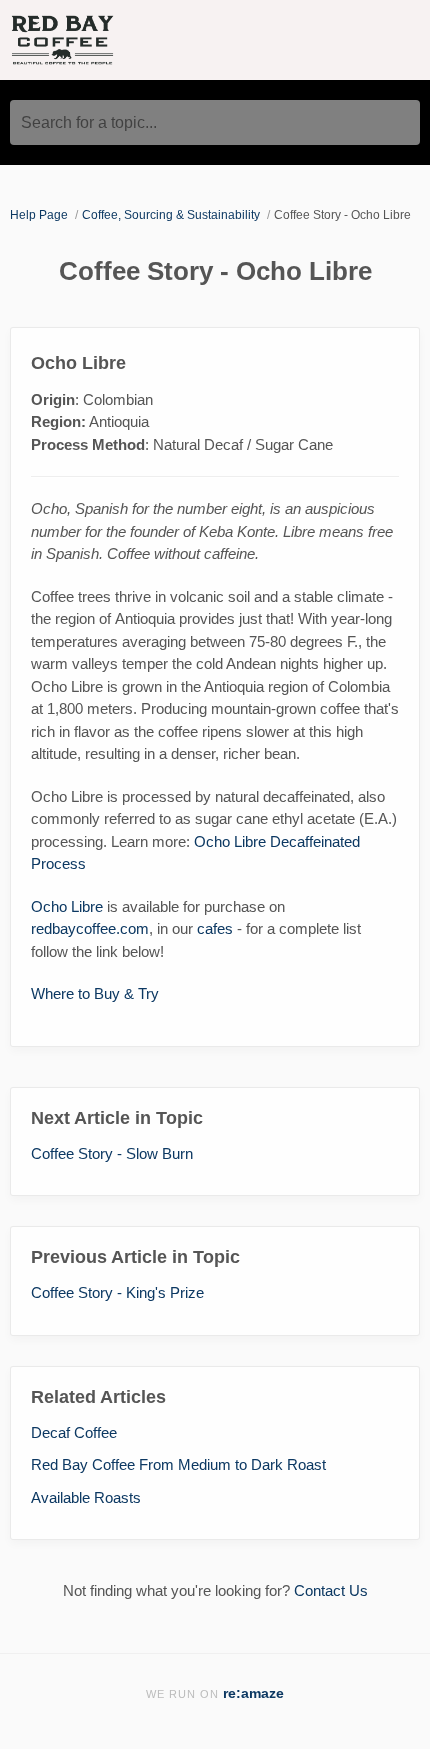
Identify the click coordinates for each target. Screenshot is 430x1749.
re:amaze (253, 1693)
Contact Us (331, 1590)
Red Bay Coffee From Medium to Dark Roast (178, 1464)
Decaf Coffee (74, 1432)
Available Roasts (86, 1497)
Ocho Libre (67, 906)
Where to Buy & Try (95, 993)
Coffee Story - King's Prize (117, 1292)
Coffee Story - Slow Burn (112, 1153)
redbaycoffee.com (90, 928)
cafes (215, 928)
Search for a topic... (89, 122)
